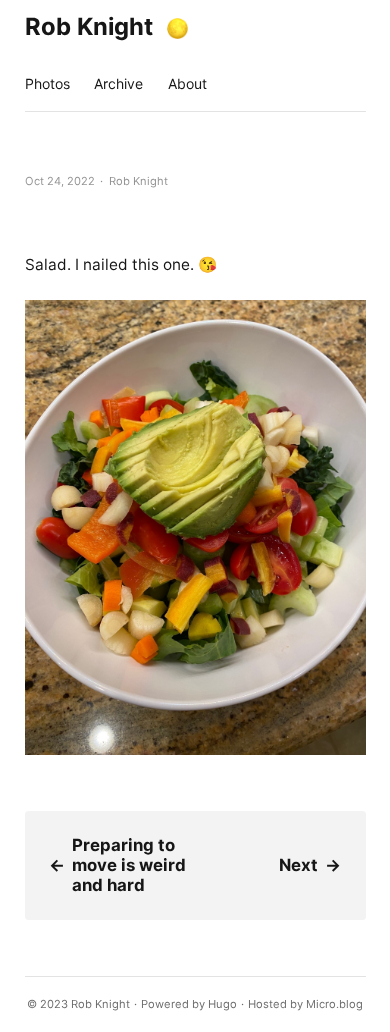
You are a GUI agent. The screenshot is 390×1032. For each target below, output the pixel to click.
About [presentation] (187, 83)
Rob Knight (89, 26)
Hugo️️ (222, 1004)
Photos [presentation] (47, 83)
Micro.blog (334, 1004)
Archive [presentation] (118, 83)
